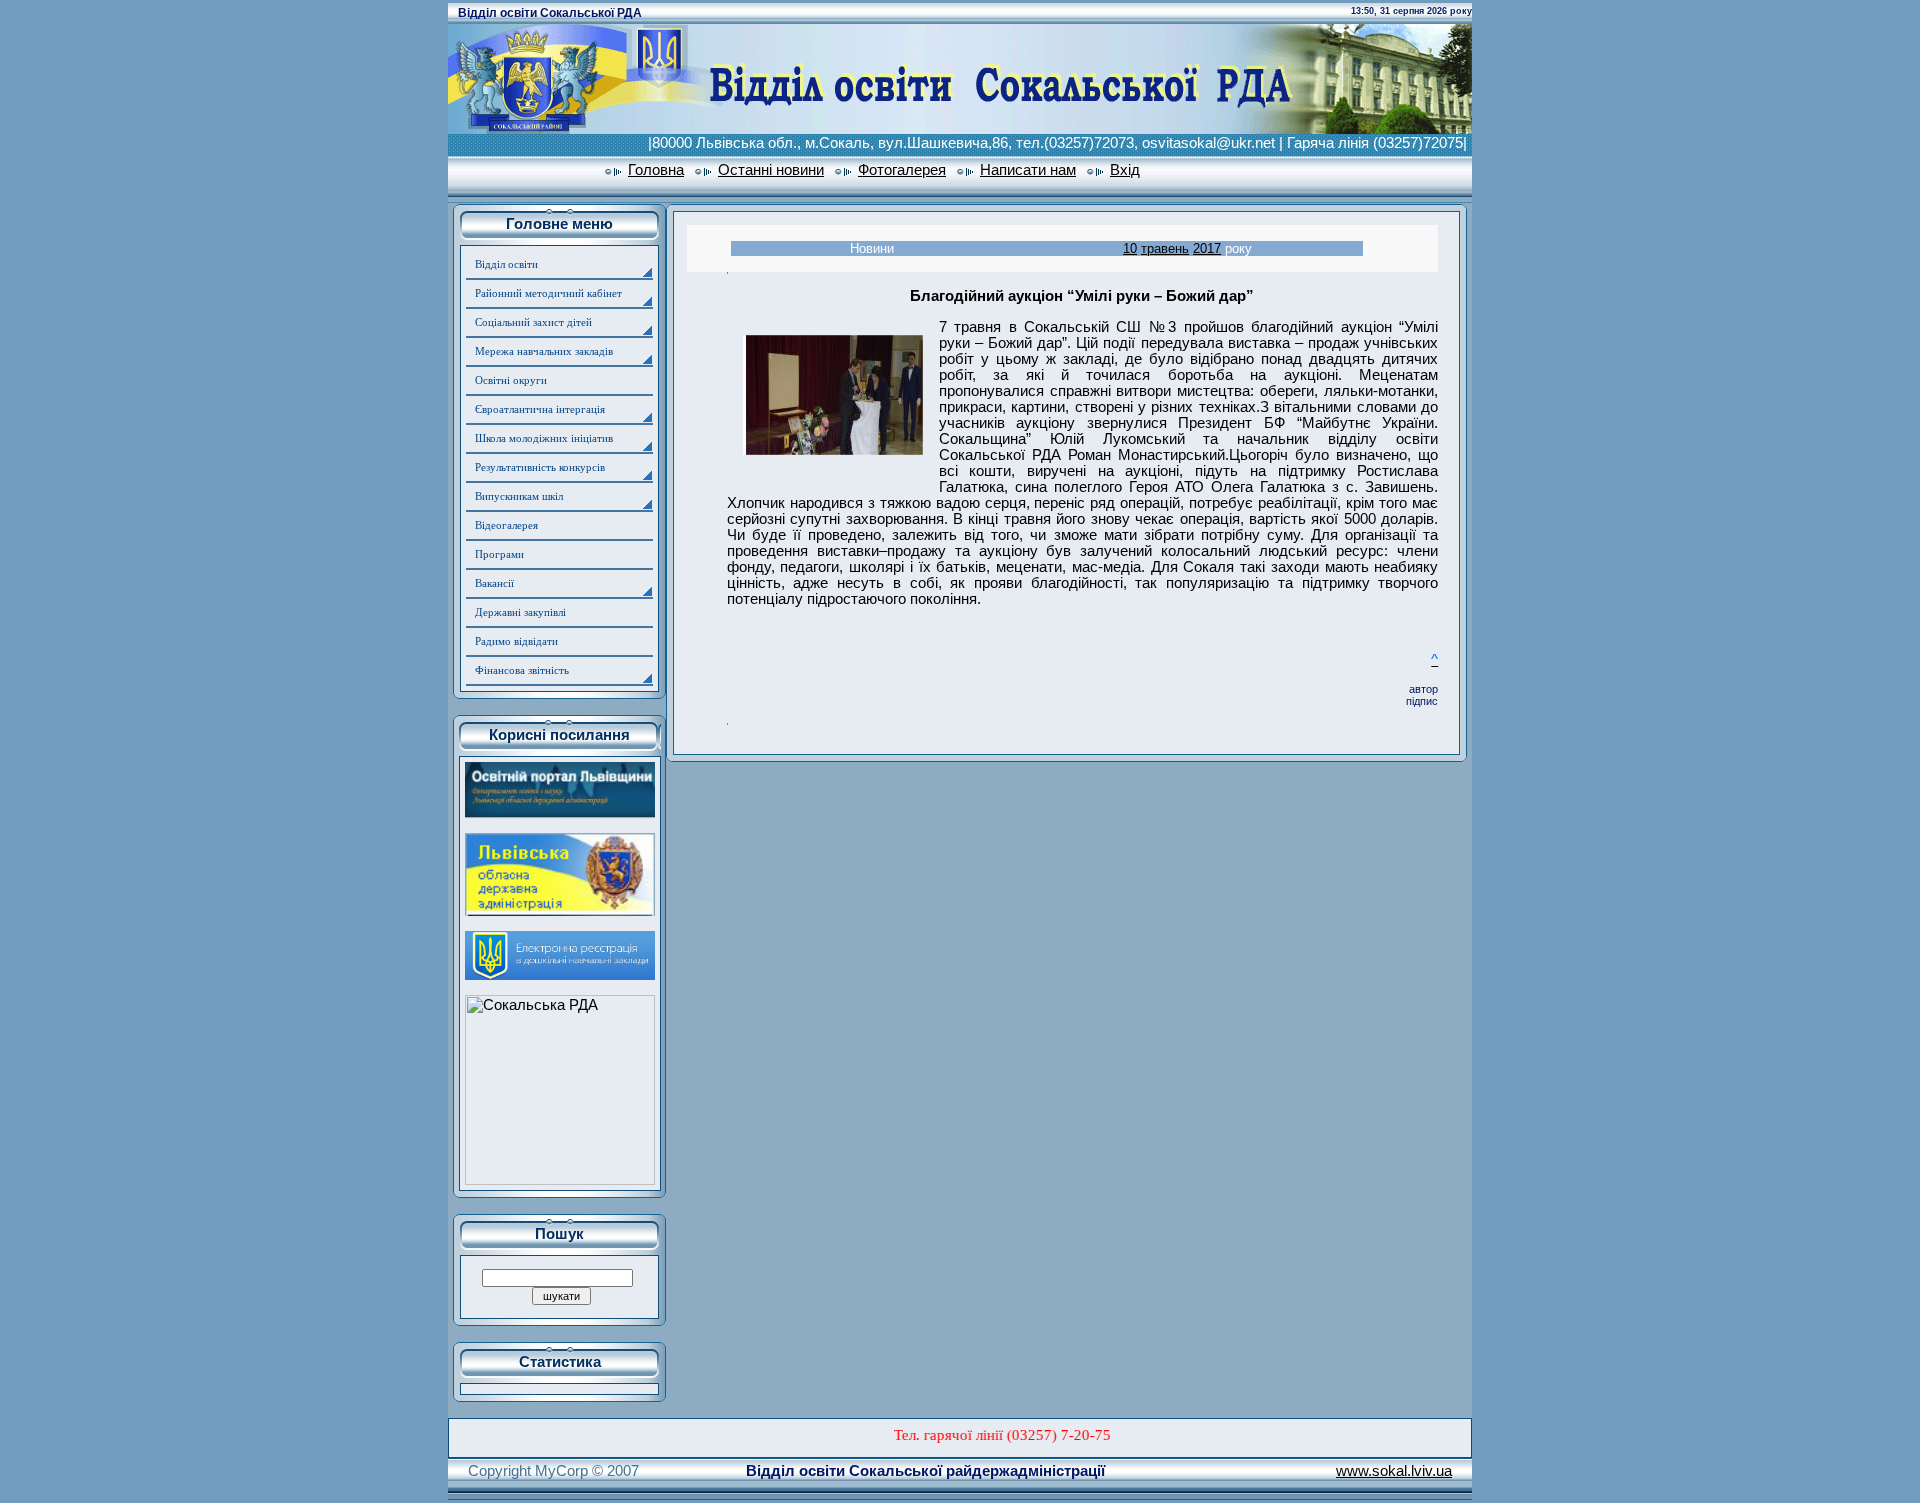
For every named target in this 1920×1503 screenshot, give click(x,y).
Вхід (1125, 170)
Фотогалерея (902, 170)
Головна (656, 170)
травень (1165, 248)
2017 (1207, 248)
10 (1130, 248)
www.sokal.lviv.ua (1394, 1471)
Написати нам (1028, 170)
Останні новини (771, 170)
